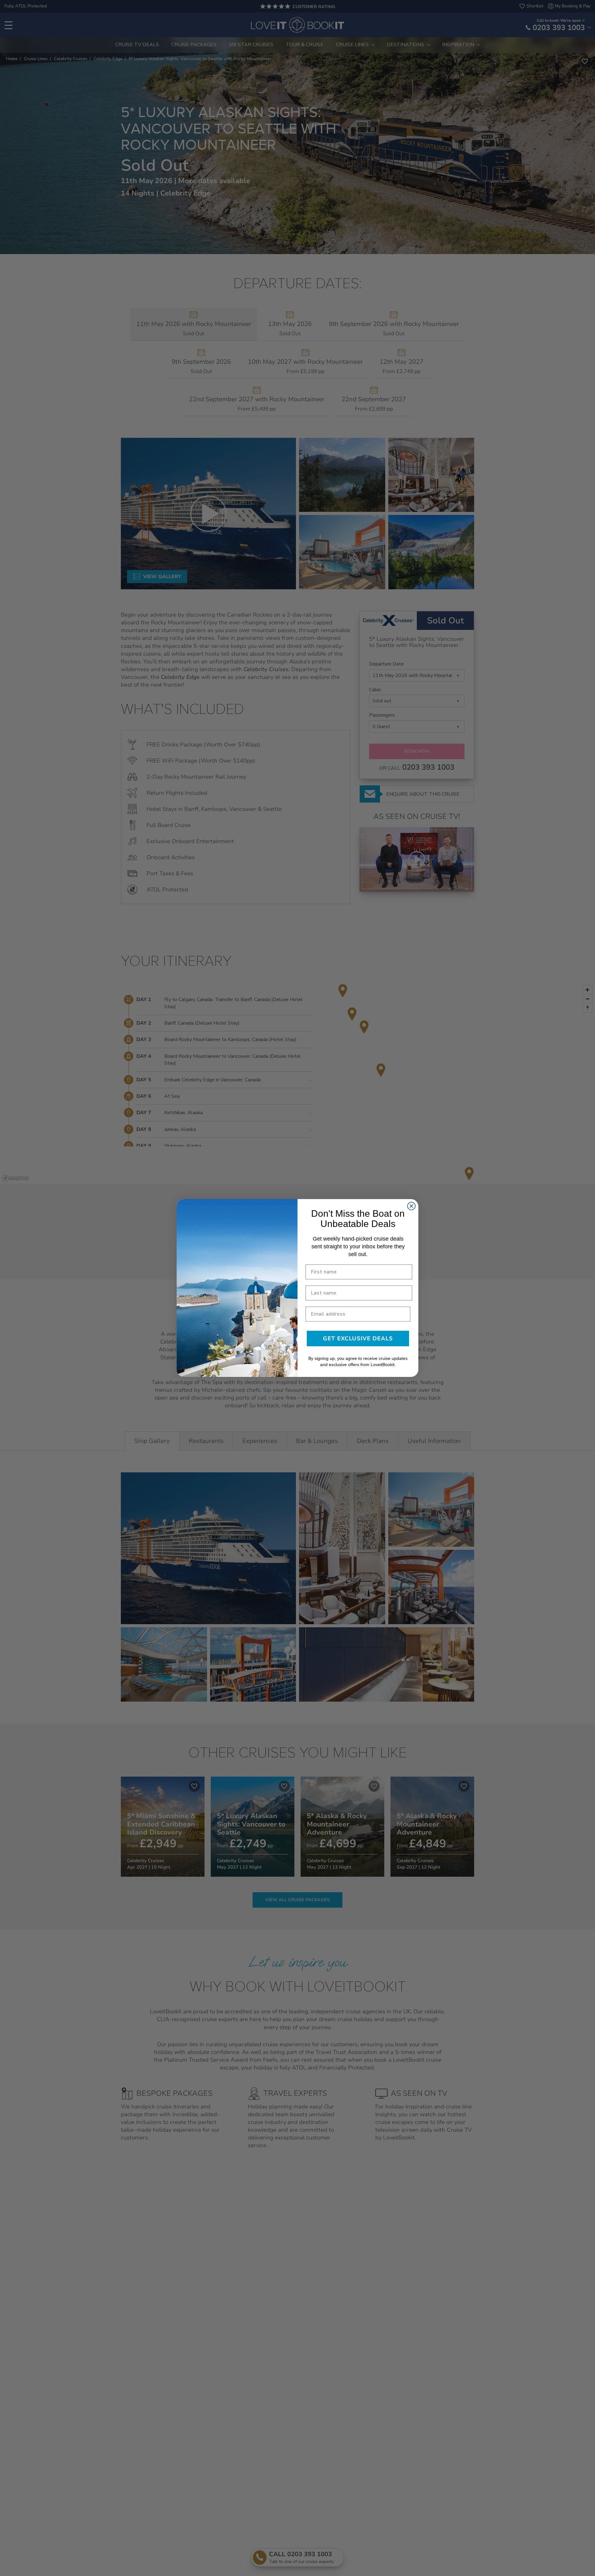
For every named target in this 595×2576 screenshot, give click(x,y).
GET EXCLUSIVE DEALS (358, 1339)
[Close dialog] (411, 1206)
